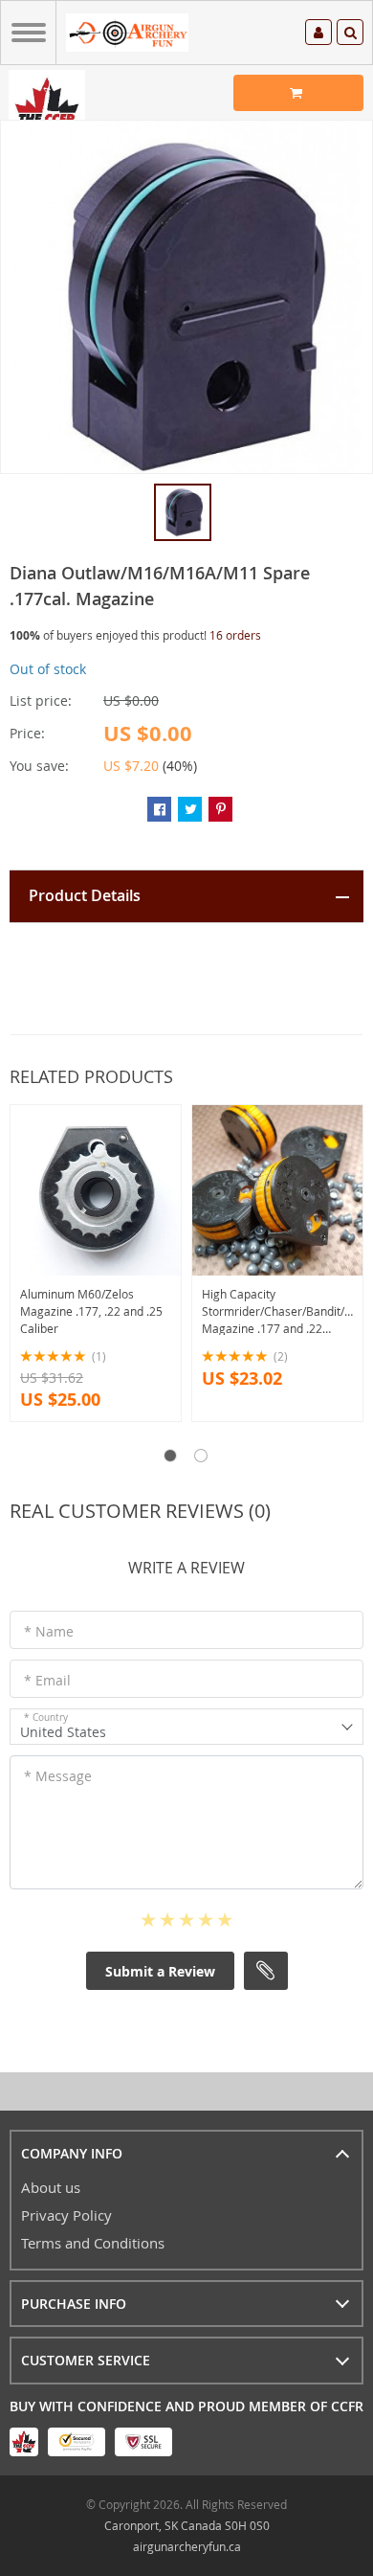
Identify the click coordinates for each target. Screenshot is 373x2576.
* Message (58, 1776)
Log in (318, 35)
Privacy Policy (66, 2215)
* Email (47, 1680)
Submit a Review (160, 1971)
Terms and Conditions (93, 2243)
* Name (49, 1631)
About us (51, 2187)
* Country (46, 1717)
